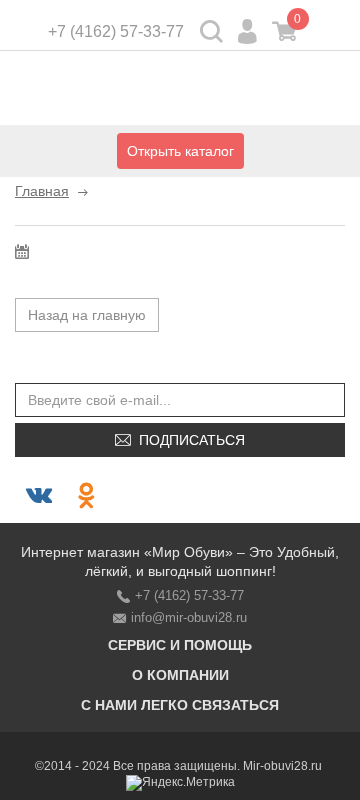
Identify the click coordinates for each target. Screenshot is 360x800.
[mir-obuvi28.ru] (180, 91)
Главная (42, 191)
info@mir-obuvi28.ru (189, 617)
